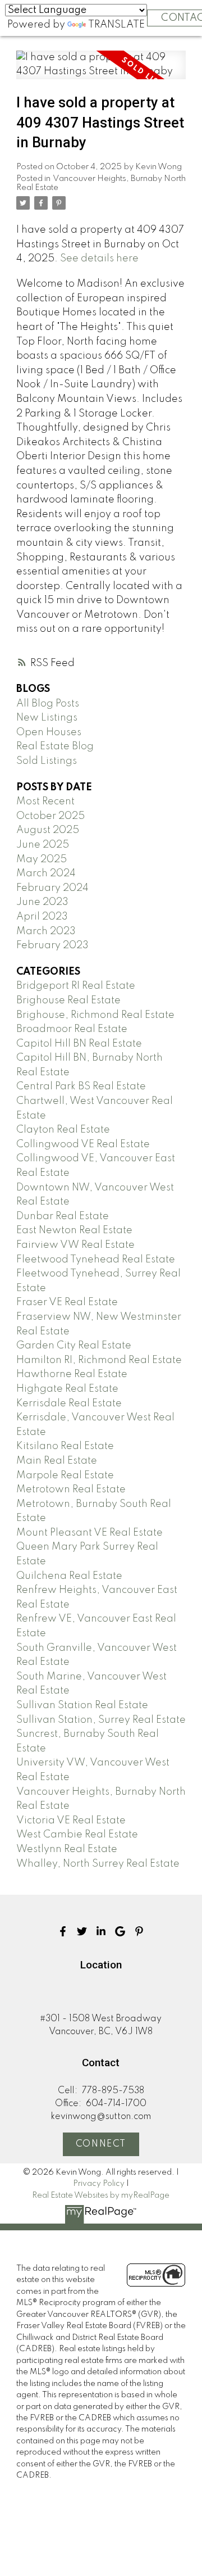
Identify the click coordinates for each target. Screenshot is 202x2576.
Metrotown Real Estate (71, 1490)
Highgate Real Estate (67, 1389)
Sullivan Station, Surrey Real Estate (101, 1720)
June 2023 (42, 902)
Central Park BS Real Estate (81, 1086)
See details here (99, 259)
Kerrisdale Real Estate (69, 1404)
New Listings (47, 718)
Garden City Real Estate (74, 1346)
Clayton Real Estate (63, 1130)
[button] (63, 1931)
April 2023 (42, 917)
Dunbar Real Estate (63, 1216)
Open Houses (49, 732)
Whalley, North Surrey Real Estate (98, 1864)
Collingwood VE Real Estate (83, 1144)
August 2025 (48, 830)
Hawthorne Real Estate (72, 1374)
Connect (101, 2144)
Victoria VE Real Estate (71, 1821)
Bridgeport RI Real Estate (76, 986)
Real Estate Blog (55, 746)
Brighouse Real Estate (68, 1000)
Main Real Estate (57, 1461)
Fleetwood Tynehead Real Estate (96, 1260)
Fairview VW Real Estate (75, 1245)
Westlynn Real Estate (67, 1849)
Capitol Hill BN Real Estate (79, 1044)
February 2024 (52, 888)
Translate (116, 25)
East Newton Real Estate (74, 1230)
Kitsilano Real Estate (65, 1446)
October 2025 (50, 816)
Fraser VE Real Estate (67, 1302)
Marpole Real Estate (65, 1475)
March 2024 (46, 873)
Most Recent (45, 802)
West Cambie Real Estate (77, 1835)
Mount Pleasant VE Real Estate (89, 1533)
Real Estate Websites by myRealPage (101, 2195)
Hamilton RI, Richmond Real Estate (99, 1360)
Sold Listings (47, 761)
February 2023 (52, 945)
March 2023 (46, 931)
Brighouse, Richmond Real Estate (95, 1015)
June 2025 (43, 845)
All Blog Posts (48, 704)
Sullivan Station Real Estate (82, 1705)
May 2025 (42, 859)
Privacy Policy (99, 2184)
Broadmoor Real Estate (72, 1029)
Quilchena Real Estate (69, 1576)
